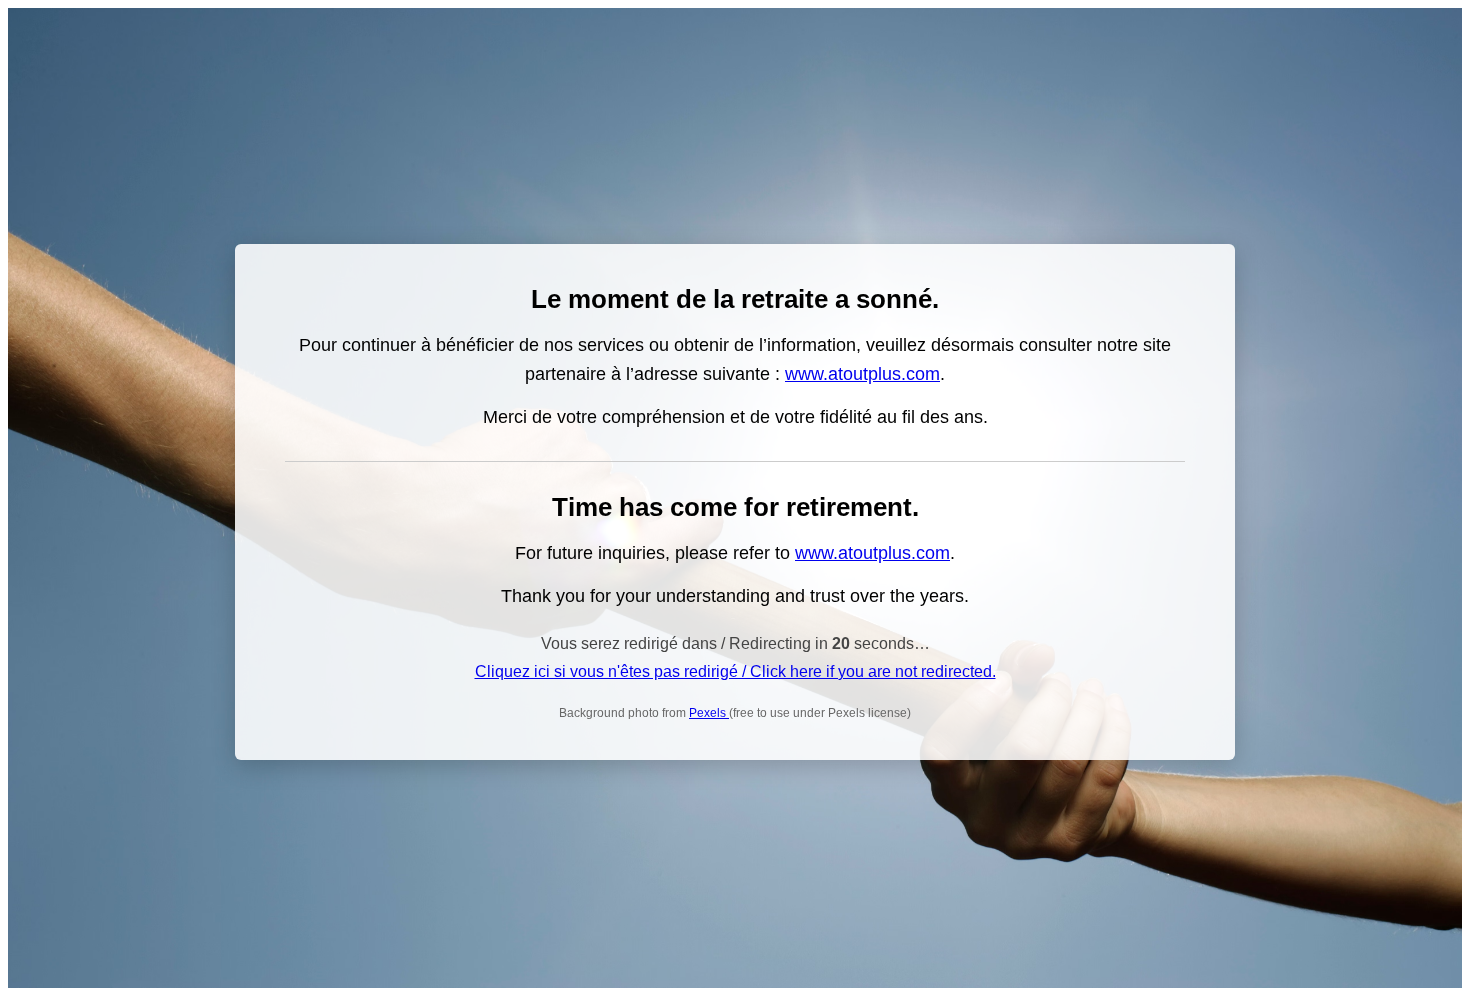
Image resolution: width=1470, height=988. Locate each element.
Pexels (709, 713)
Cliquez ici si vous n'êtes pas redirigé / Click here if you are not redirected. (735, 671)
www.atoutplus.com (862, 374)
